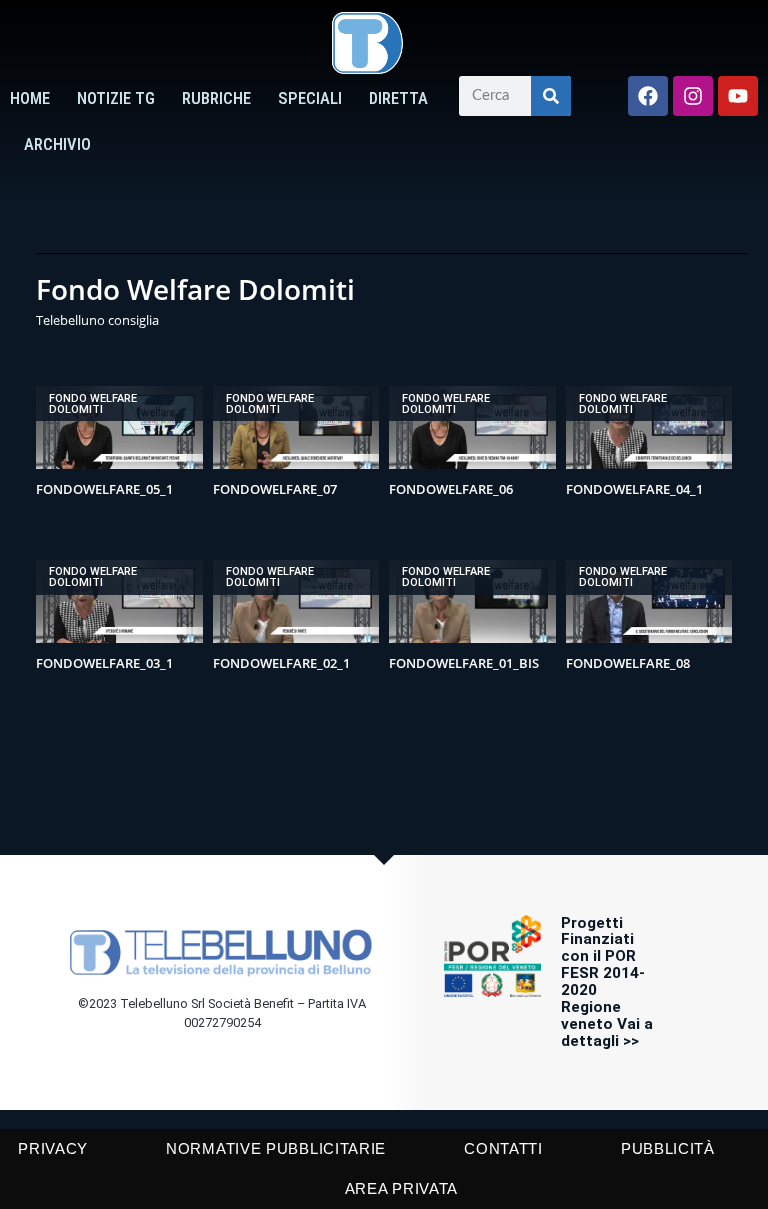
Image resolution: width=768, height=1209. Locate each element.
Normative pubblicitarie (276, 1148)
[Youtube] (738, 96)
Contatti (503, 1148)
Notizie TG (116, 98)
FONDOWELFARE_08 (628, 663)
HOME (30, 98)
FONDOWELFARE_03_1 (104, 663)
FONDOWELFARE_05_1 (104, 489)
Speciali (310, 98)
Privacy (53, 1148)
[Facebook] (648, 96)
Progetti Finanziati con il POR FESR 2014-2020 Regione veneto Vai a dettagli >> (607, 982)
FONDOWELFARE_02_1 (281, 663)
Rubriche (216, 98)
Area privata (401, 1188)
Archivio (57, 144)
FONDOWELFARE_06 (451, 489)
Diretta (398, 98)
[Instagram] (693, 96)
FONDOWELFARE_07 (275, 489)
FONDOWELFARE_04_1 (634, 489)
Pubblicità (668, 1148)
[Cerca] (551, 96)
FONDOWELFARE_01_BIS (464, 663)
